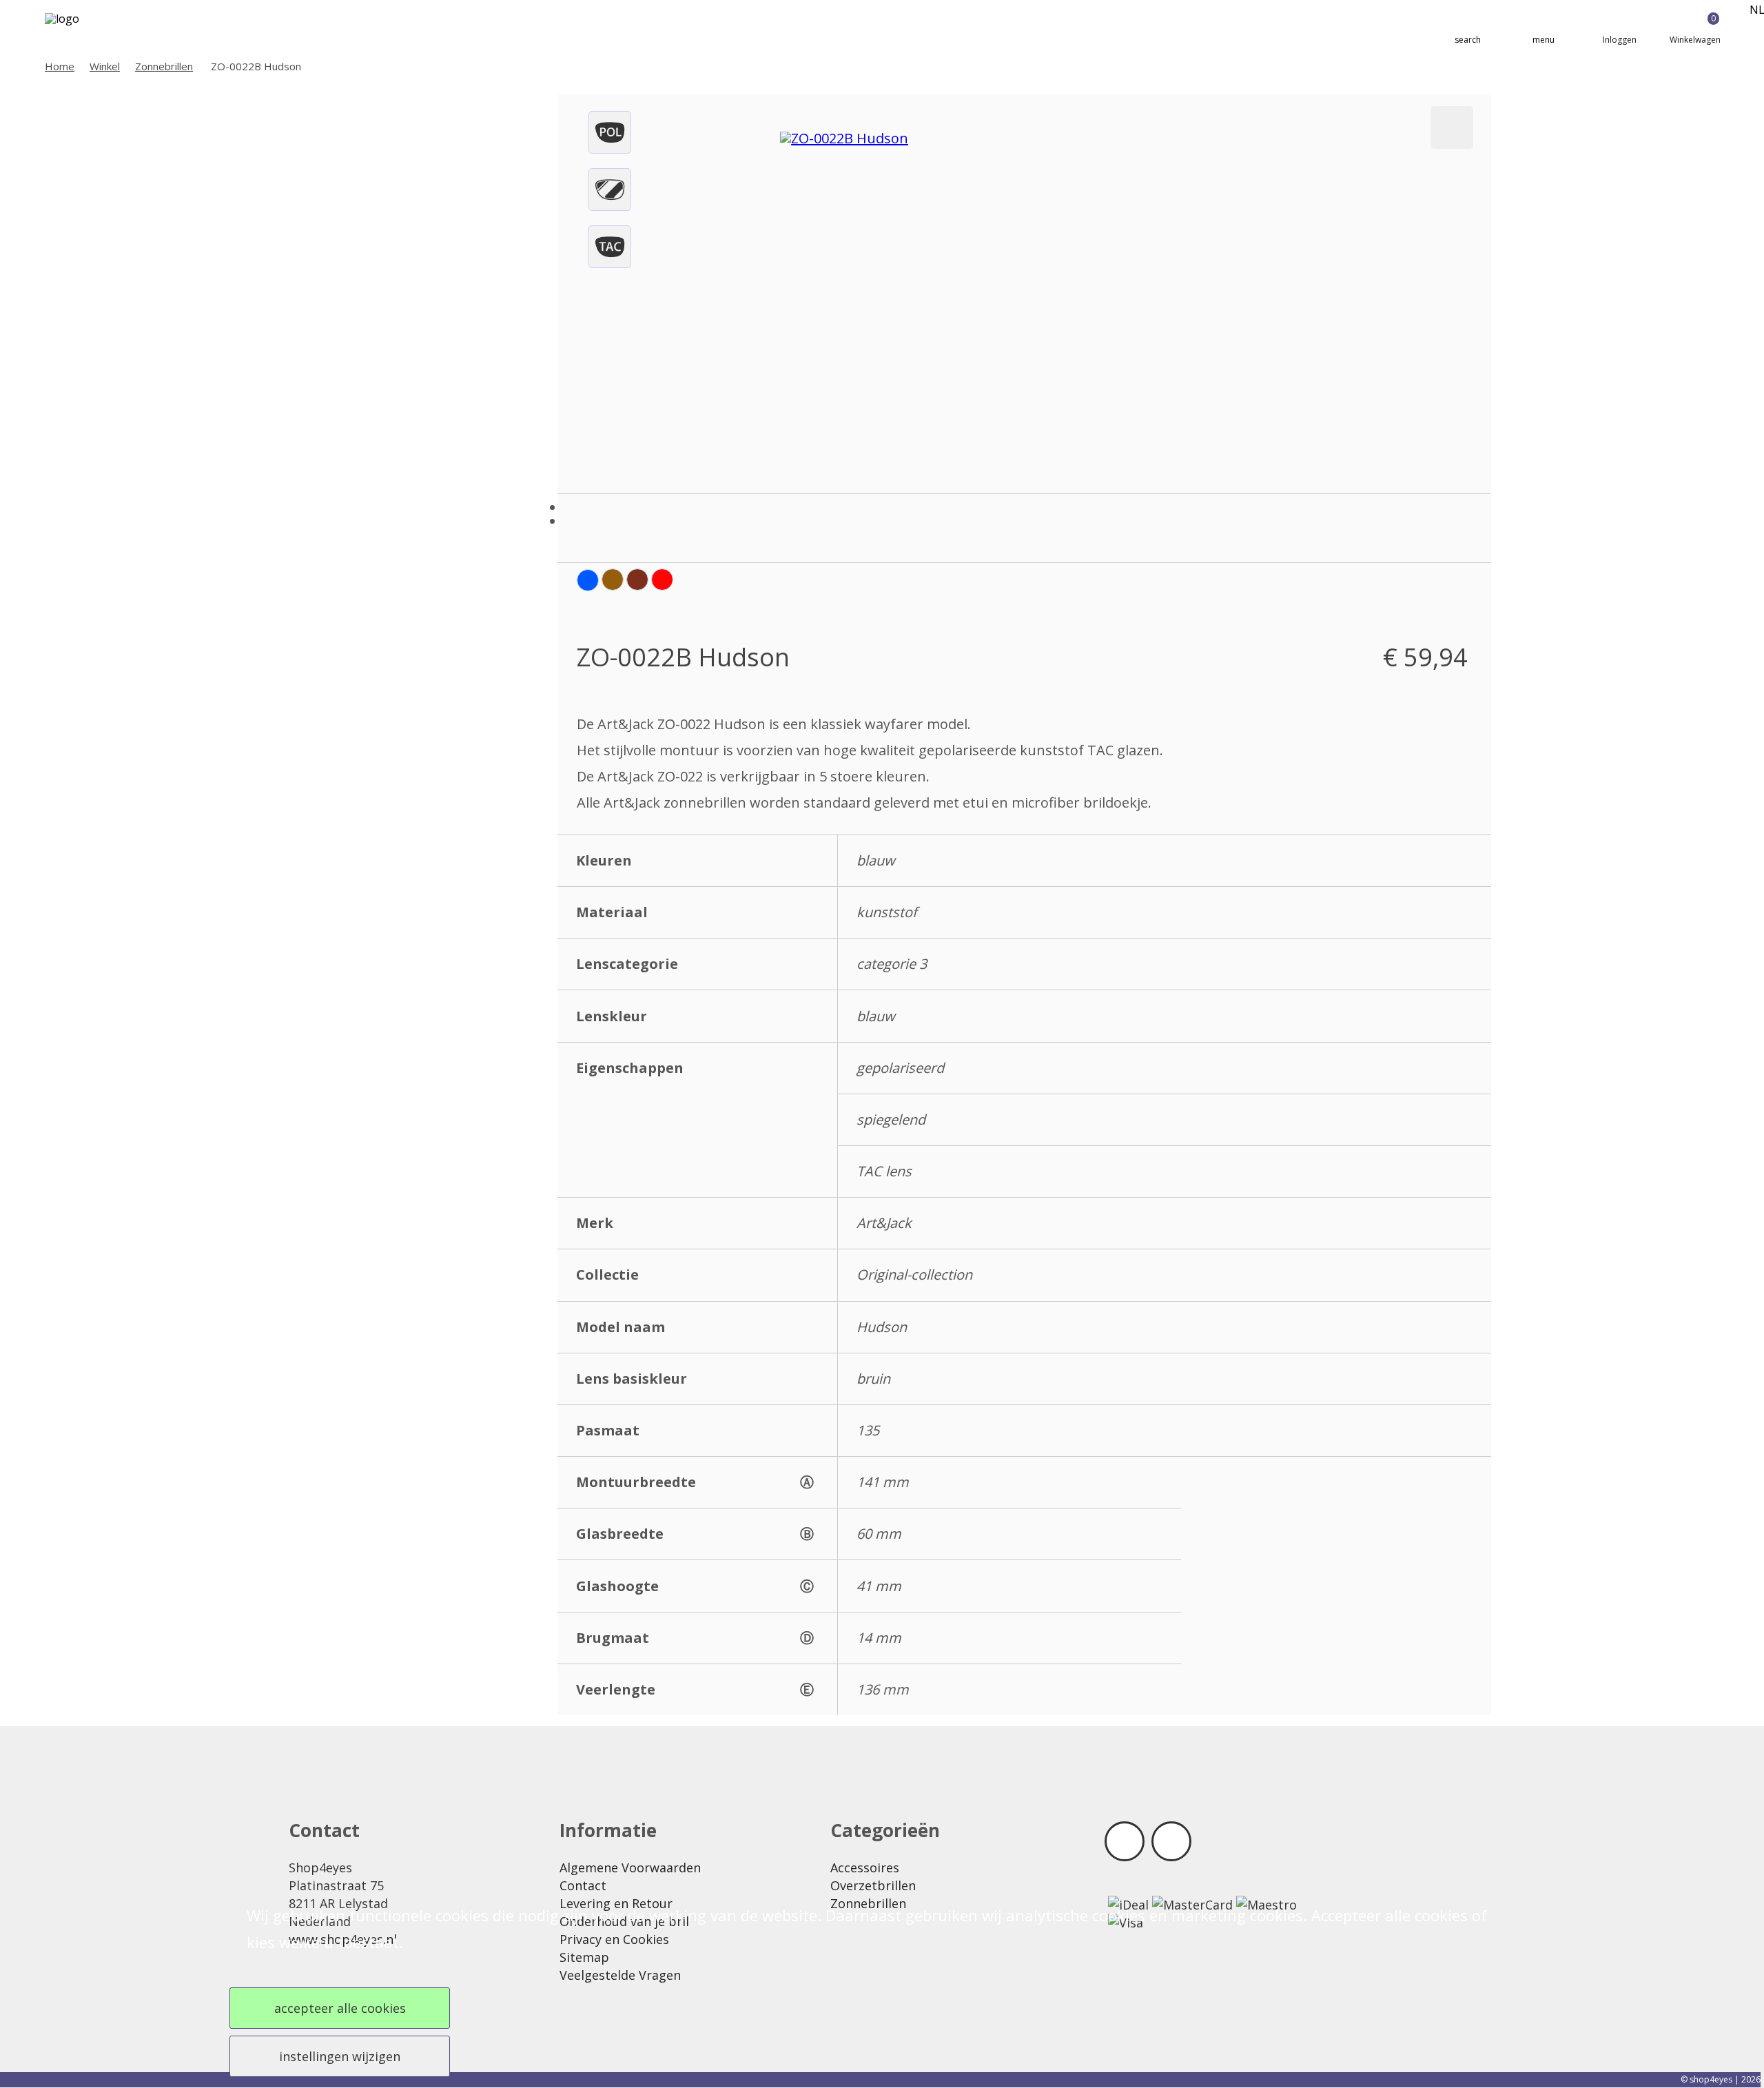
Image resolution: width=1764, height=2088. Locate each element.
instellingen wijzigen (340, 2056)
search (1468, 40)
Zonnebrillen (164, 66)
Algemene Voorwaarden (630, 1867)
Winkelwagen (1695, 29)
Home (60, 66)
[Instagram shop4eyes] (1171, 1841)
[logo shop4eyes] (86, 29)
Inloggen (1620, 40)
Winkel (105, 66)
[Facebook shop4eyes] (1125, 1841)
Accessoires (865, 1867)
